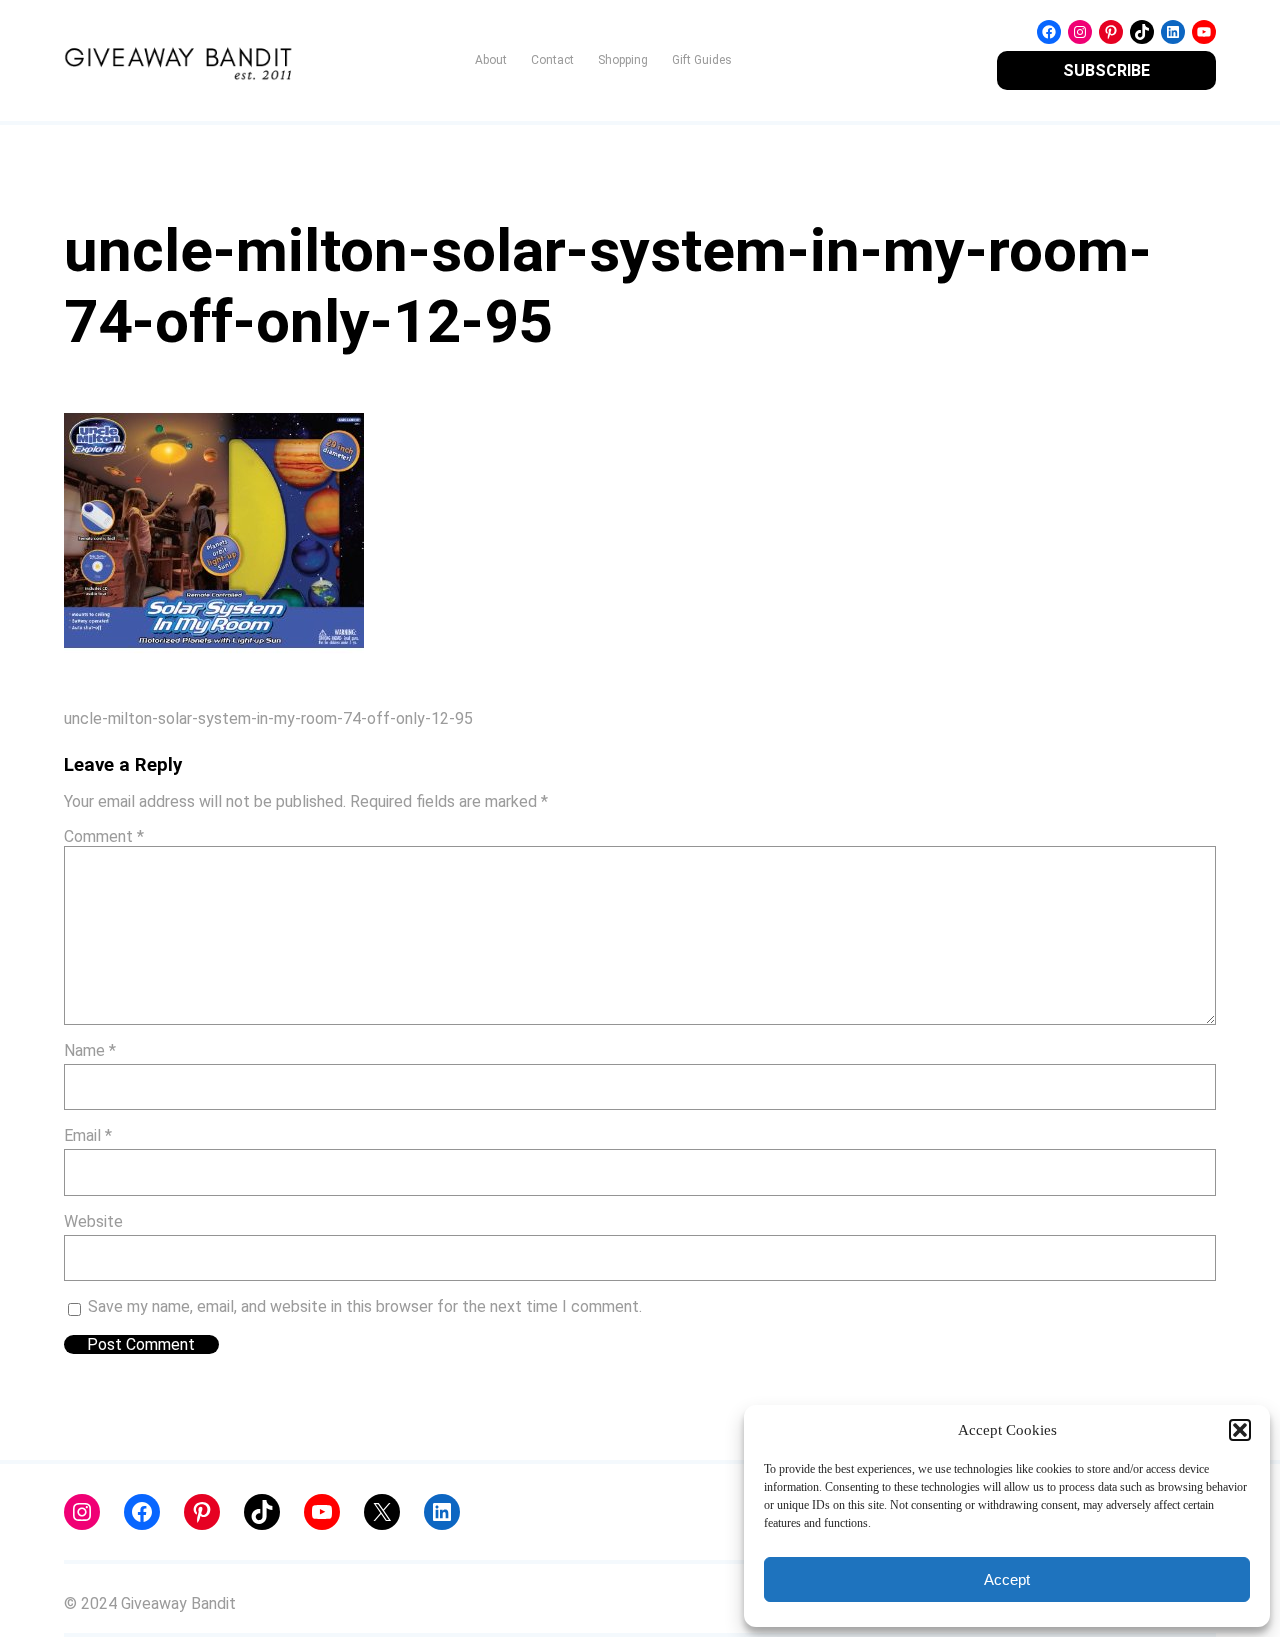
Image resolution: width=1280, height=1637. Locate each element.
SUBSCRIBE (1106, 70)
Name (90, 1050)
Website (93, 1221)
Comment (104, 836)
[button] (1240, 1430)
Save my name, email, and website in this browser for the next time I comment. (365, 1306)
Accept (1007, 1579)
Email (88, 1135)
